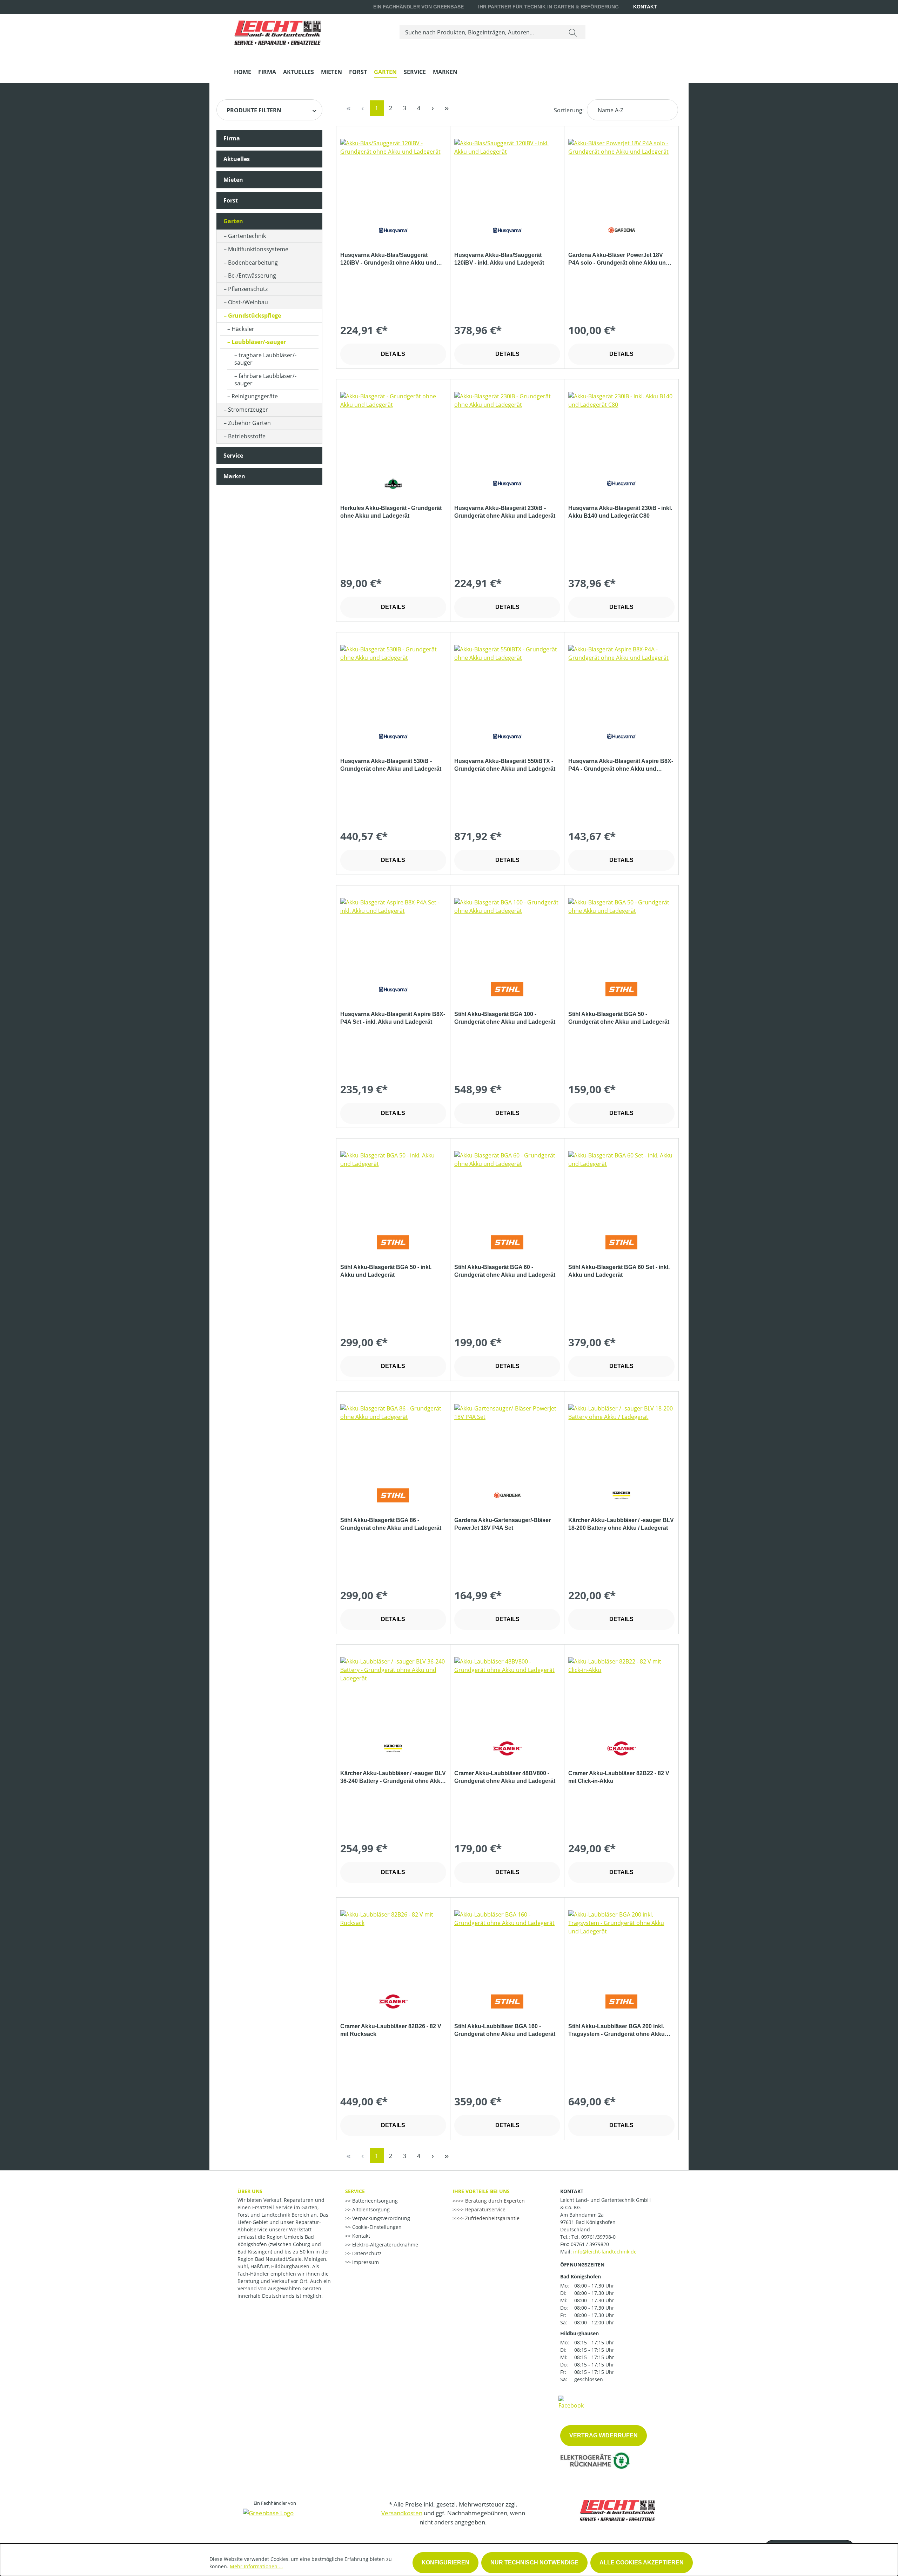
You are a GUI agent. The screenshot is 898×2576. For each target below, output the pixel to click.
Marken (234, 476)
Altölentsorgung (370, 2209)
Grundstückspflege (254, 316)
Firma (232, 138)
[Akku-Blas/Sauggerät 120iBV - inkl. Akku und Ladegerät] (507, 174)
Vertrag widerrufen (604, 2435)
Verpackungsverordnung (380, 2218)
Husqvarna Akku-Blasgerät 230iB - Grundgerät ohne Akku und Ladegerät (505, 512)
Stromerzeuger (248, 410)
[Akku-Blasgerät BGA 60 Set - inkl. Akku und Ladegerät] (621, 1186)
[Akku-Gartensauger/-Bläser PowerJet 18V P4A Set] (507, 1439)
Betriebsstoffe (247, 436)
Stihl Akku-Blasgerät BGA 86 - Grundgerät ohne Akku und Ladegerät (391, 1524)
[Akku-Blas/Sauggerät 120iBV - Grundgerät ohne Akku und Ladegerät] (393, 174)
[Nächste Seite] (433, 108)
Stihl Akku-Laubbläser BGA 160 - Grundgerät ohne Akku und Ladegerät (505, 2030)
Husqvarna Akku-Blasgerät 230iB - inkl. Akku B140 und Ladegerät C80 (620, 512)
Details (393, 354)
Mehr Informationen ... (256, 2566)
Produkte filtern (254, 110)
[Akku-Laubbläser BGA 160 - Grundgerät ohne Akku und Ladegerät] (507, 1945)
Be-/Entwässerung (252, 275)
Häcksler (243, 329)
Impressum (365, 2262)
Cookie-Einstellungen (376, 2227)
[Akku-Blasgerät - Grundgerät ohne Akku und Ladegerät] (393, 427)
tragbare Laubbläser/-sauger (265, 359)
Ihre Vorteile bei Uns (481, 2191)
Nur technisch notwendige (534, 2562)
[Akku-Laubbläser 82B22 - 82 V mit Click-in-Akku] (621, 1692)
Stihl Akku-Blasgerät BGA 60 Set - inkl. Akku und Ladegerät (619, 1271)
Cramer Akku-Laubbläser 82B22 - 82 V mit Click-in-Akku (619, 1777)
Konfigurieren (445, 2562)
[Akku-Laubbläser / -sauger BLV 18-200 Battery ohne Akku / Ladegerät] (621, 1439)
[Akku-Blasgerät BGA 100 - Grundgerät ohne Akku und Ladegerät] (507, 933)
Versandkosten (402, 2513)
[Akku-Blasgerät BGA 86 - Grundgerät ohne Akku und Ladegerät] (393, 1439)
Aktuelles (237, 159)
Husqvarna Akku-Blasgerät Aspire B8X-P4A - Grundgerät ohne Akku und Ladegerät (621, 765)
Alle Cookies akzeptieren (642, 2562)
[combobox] (480, 32)
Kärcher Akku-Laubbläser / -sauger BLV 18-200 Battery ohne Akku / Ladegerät (621, 1524)
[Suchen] (573, 32)
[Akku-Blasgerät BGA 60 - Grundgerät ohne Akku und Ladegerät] (507, 1186)
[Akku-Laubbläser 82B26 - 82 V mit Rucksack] (393, 1945)
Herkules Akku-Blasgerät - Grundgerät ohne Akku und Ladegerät (391, 512)
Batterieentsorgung (374, 2201)
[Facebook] (571, 2402)
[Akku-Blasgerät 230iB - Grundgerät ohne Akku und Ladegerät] (507, 427)
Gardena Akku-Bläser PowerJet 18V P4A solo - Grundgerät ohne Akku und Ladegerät (619, 259)
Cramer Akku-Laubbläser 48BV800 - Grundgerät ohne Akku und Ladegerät (505, 1777)
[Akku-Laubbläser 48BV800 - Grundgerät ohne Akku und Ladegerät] (507, 1692)
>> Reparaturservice (482, 2209)
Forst (231, 200)
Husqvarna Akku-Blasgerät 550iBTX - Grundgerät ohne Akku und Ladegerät (505, 765)
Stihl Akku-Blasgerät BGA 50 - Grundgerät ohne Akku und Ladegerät (619, 1018)
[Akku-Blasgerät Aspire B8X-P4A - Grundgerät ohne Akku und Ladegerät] (621, 680)
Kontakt (645, 7)
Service (233, 456)
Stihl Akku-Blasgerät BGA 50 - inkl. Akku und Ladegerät (386, 1271)
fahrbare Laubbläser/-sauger (265, 380)
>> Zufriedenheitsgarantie (489, 2218)
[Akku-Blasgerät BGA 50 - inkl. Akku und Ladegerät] (393, 1186)
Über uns (250, 2191)
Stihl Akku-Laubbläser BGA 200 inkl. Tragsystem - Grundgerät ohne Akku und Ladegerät (616, 2031)
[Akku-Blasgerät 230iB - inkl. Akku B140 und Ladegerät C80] (621, 427)
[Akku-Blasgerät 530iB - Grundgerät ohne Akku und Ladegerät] (393, 680)
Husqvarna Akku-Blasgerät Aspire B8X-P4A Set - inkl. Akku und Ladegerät (393, 1018)
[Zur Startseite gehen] (277, 31)
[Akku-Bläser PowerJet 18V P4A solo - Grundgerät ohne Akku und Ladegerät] (621, 174)
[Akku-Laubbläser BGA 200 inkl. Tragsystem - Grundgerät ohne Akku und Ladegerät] (621, 1945)
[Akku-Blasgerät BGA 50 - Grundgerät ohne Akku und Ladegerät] (621, 933)
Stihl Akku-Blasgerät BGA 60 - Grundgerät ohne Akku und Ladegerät (505, 1271)
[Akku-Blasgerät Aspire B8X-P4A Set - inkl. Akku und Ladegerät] (393, 933)
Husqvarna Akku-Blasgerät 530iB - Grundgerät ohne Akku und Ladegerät (391, 765)
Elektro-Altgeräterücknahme (384, 2245)
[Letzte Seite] (447, 108)
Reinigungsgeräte (255, 396)
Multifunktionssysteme (258, 249)
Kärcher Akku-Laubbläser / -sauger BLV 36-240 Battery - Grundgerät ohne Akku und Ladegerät (393, 1778)
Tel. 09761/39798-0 (594, 2237)
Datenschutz (366, 2253)
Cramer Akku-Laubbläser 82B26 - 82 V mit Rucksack (391, 2030)
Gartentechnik (247, 236)
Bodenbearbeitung (253, 263)
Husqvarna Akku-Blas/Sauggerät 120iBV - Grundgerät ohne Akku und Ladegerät (388, 259)
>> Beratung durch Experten (491, 2201)
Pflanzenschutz (248, 289)
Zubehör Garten (249, 423)
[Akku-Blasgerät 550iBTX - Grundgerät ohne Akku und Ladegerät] (507, 680)
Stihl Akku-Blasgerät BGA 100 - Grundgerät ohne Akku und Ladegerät (505, 1018)
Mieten (233, 180)
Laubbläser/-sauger (259, 342)
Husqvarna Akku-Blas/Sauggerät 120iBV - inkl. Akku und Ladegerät (499, 259)
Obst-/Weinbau (248, 302)
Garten (233, 221)
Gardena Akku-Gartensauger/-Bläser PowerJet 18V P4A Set (502, 1524)
